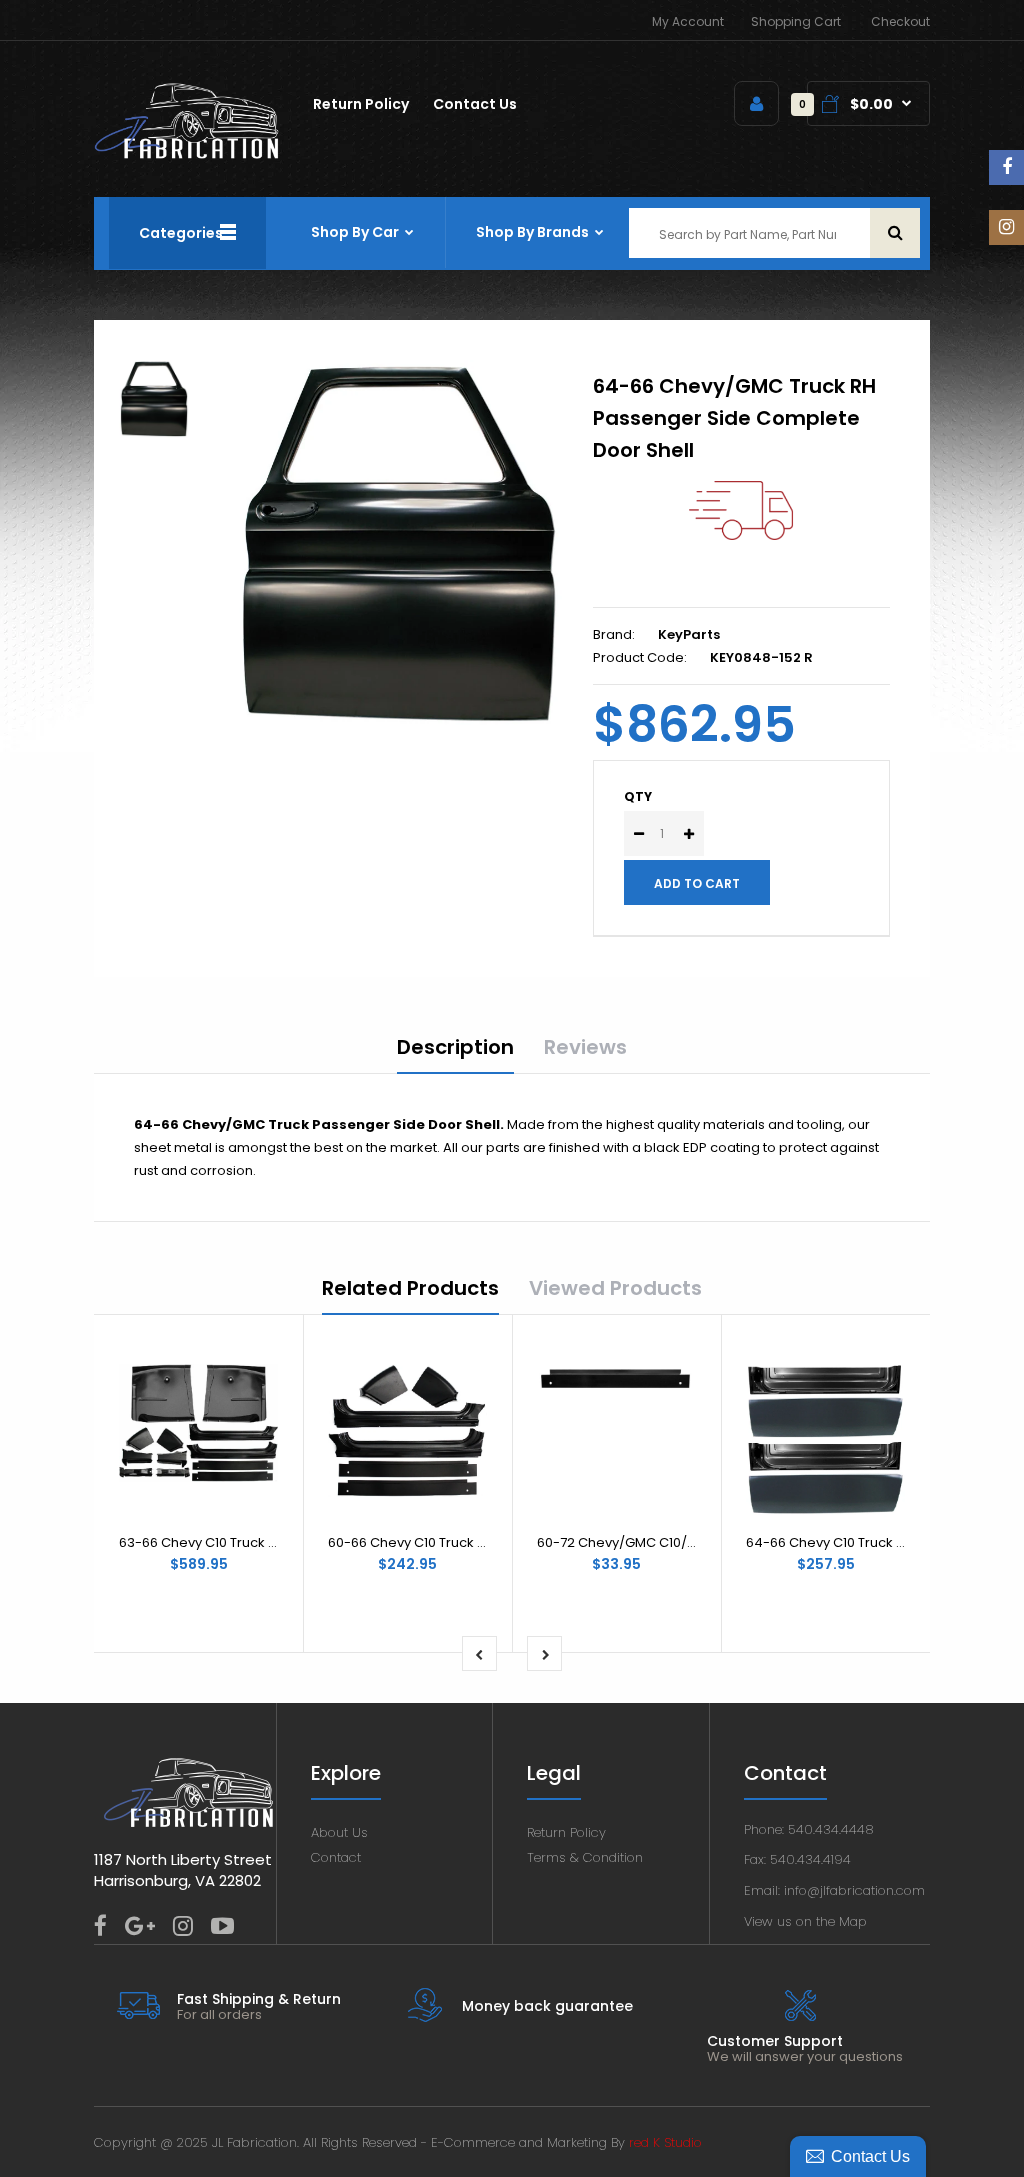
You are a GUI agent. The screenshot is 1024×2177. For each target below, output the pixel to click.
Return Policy (566, 1832)
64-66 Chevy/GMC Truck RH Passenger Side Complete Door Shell (734, 418)
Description (455, 1047)
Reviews (585, 1047)
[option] (398, 544)
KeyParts (689, 634)
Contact (336, 1857)
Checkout (900, 21)
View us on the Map (805, 1921)
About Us (339, 1832)
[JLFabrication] (187, 154)
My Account (688, 21)
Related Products (410, 1288)
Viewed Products (615, 1288)
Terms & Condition (585, 1857)
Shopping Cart (796, 21)
